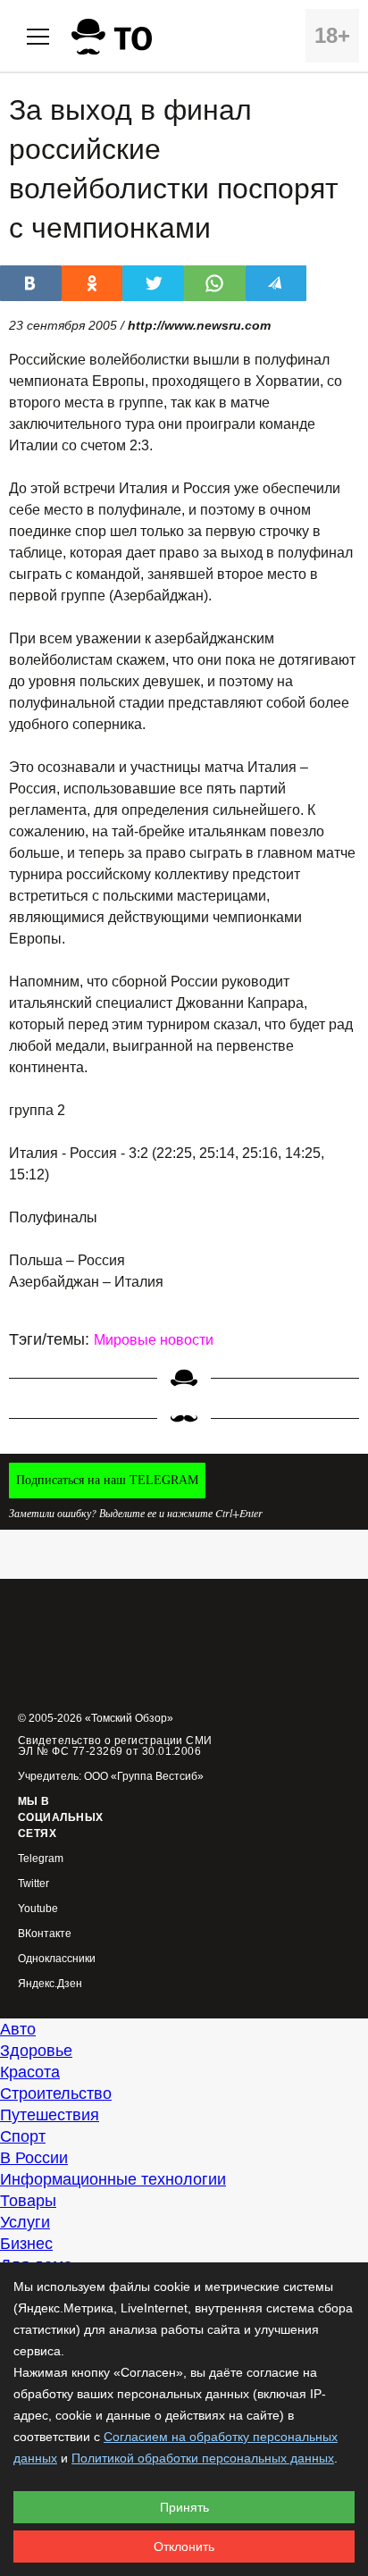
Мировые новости (154, 1340)
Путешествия (50, 2115)
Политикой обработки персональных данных (203, 2458)
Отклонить (184, 2547)
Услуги (25, 2222)
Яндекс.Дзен (50, 1984)
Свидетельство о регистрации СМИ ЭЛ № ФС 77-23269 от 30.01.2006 (115, 1746)
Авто (18, 2029)
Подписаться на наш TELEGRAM (107, 1480)
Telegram (41, 1859)
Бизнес (26, 2244)
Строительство (56, 2094)
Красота (30, 2072)
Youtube (38, 1909)
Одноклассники (57, 1959)
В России (34, 2158)
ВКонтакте (45, 1934)
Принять (184, 2507)
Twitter (33, 1884)
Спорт (23, 2136)
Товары (28, 2201)
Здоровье (36, 2051)
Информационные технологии (113, 2179)
